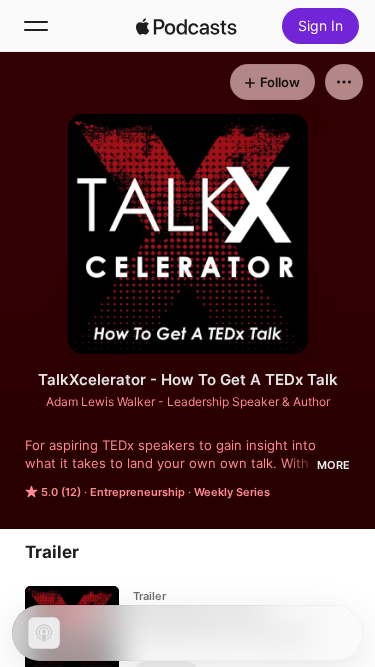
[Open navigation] (36, 26)
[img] (187, 26)
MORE (333, 465)
